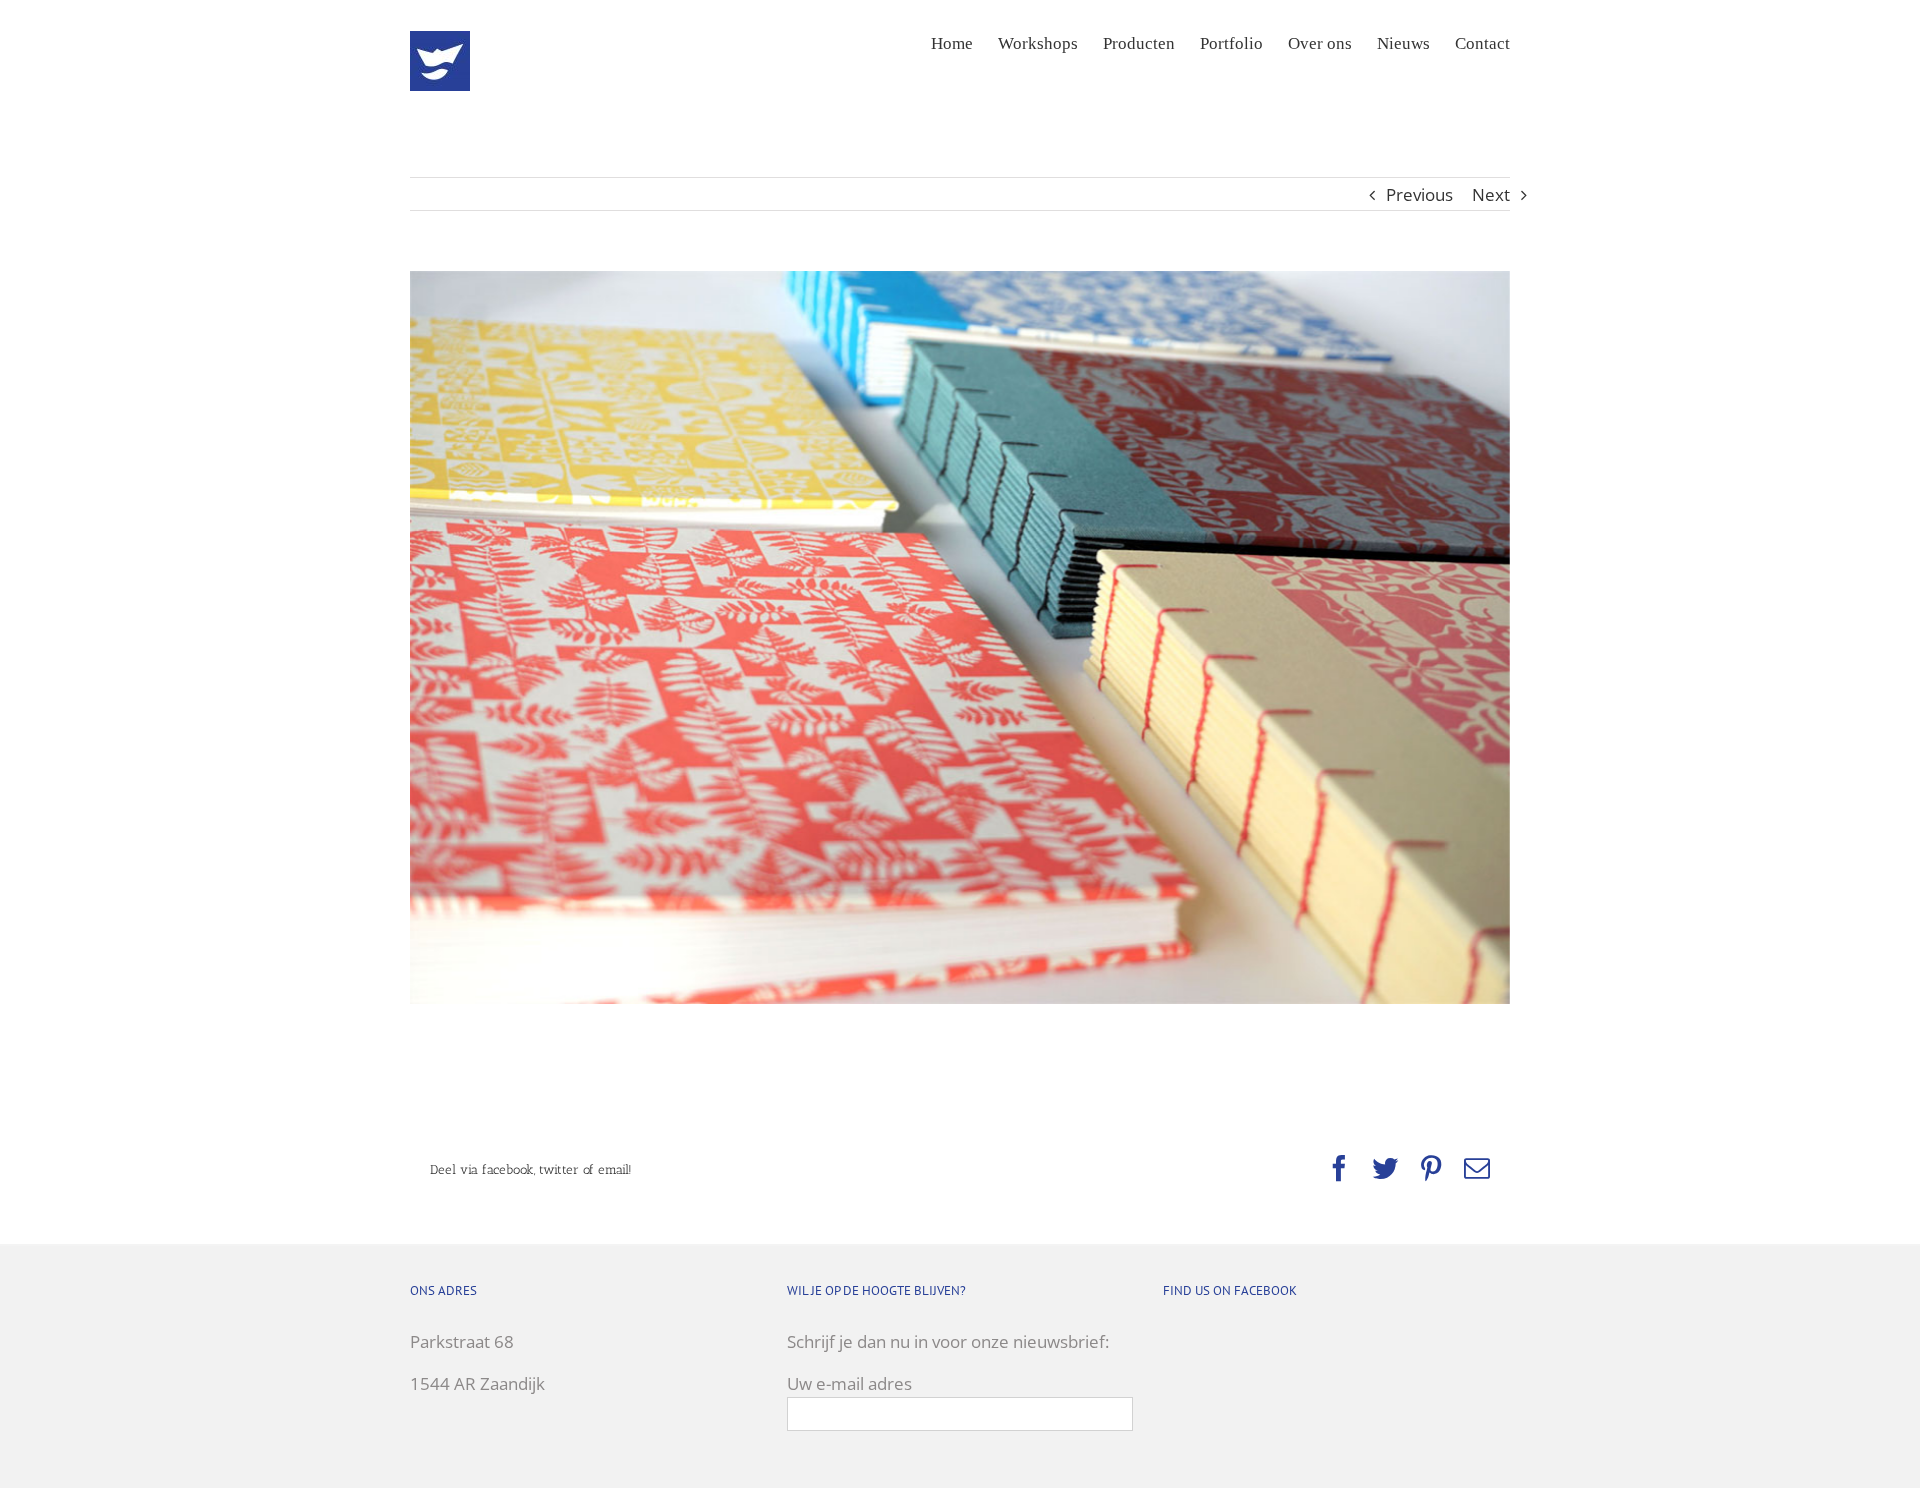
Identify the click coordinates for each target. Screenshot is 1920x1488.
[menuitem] (964, 42)
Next (1491, 194)
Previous (1419, 194)
